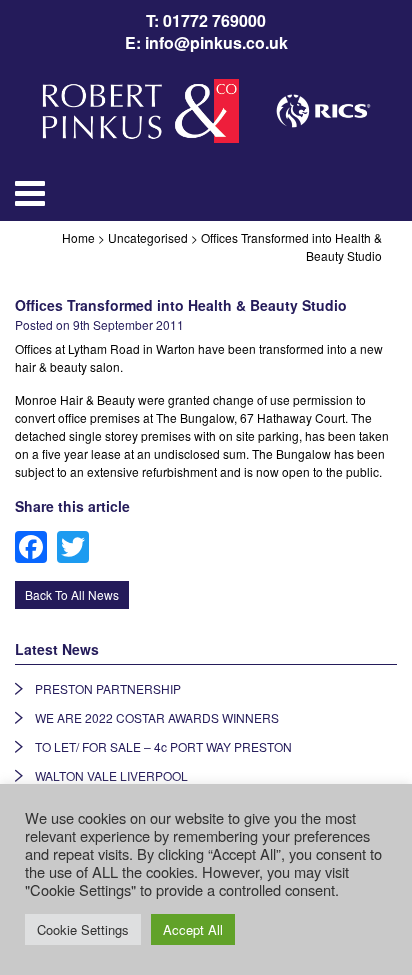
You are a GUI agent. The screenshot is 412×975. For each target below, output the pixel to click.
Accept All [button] (193, 929)
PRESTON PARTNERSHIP (108, 688)
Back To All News (72, 594)
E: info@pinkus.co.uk (206, 43)
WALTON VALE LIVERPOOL (111, 775)
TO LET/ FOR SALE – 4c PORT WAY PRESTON (163, 746)
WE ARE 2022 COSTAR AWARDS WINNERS (157, 717)
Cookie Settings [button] (83, 929)
